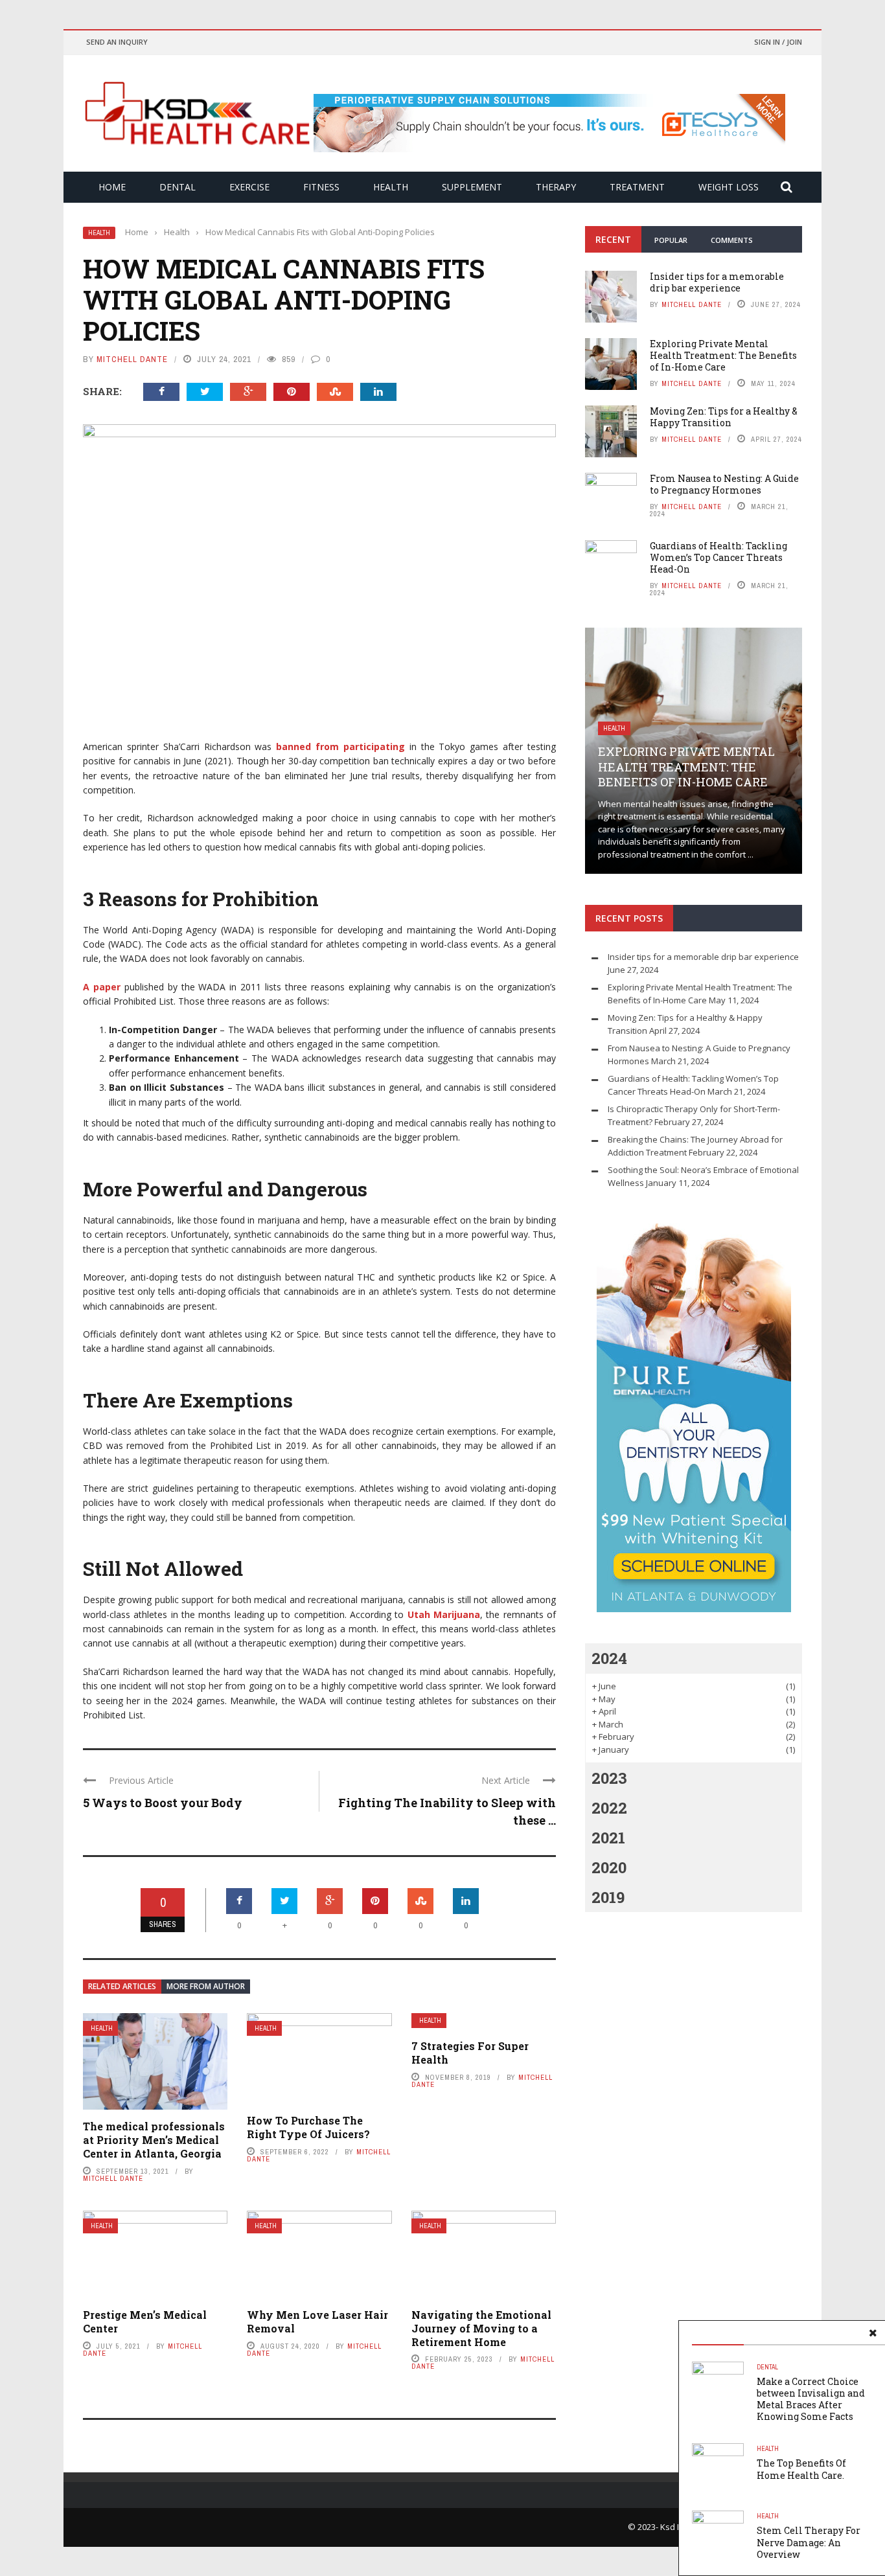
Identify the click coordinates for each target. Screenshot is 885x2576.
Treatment (637, 187)
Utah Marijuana (444, 1614)
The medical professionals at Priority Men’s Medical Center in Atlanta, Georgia (154, 2140)
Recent (613, 239)
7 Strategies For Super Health (470, 2053)
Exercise (249, 187)
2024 (609, 1658)
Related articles (122, 1986)
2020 (609, 1867)
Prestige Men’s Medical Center (145, 2321)
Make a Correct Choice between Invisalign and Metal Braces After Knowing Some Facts (811, 2399)
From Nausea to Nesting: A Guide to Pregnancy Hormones (724, 484)
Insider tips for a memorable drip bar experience (717, 282)
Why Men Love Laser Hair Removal (317, 2321)
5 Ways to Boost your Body (163, 1803)
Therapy (556, 187)
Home (112, 187)
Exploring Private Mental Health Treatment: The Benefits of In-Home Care (723, 355)
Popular (671, 240)
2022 (609, 1808)
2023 (609, 1778)
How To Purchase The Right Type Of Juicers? (308, 2127)
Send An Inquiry (117, 42)
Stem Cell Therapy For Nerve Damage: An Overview (809, 2542)
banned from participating (340, 747)
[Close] (873, 2333)
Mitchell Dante (132, 359)
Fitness (321, 187)
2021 (608, 1838)
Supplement (472, 187)
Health (391, 187)
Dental (178, 187)
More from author (206, 1986)
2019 (608, 1897)
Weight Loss (729, 187)
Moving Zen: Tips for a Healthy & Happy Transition (724, 417)
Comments (732, 240)
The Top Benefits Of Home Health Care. (801, 2469)
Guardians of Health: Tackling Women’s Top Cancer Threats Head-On (718, 557)
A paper (102, 987)
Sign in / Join (778, 42)
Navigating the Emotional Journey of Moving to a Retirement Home (481, 2328)
